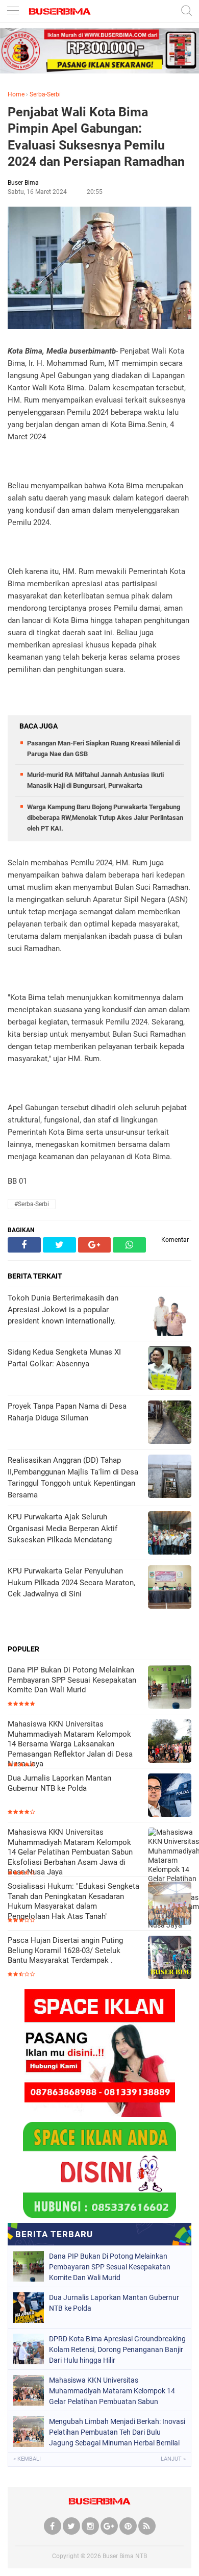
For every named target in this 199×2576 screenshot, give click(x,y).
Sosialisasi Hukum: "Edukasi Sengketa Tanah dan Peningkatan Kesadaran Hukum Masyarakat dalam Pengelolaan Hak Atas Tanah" (73, 1901)
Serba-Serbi (45, 94)
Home (16, 94)
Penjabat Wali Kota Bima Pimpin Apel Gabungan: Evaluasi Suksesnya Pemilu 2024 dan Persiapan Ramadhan (96, 137)
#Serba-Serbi (32, 1204)
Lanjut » (173, 2459)
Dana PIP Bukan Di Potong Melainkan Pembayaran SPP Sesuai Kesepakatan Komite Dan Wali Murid (72, 1680)
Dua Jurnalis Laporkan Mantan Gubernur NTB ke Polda (59, 1783)
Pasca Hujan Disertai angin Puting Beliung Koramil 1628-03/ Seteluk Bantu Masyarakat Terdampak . (65, 1950)
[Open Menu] (13, 11)
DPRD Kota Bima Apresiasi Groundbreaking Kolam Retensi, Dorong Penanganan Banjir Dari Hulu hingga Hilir (117, 2349)
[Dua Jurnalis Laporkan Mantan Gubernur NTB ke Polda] (170, 1796)
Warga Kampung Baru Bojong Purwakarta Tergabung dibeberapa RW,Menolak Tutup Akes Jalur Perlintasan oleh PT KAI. (105, 818)
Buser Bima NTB (125, 2556)
